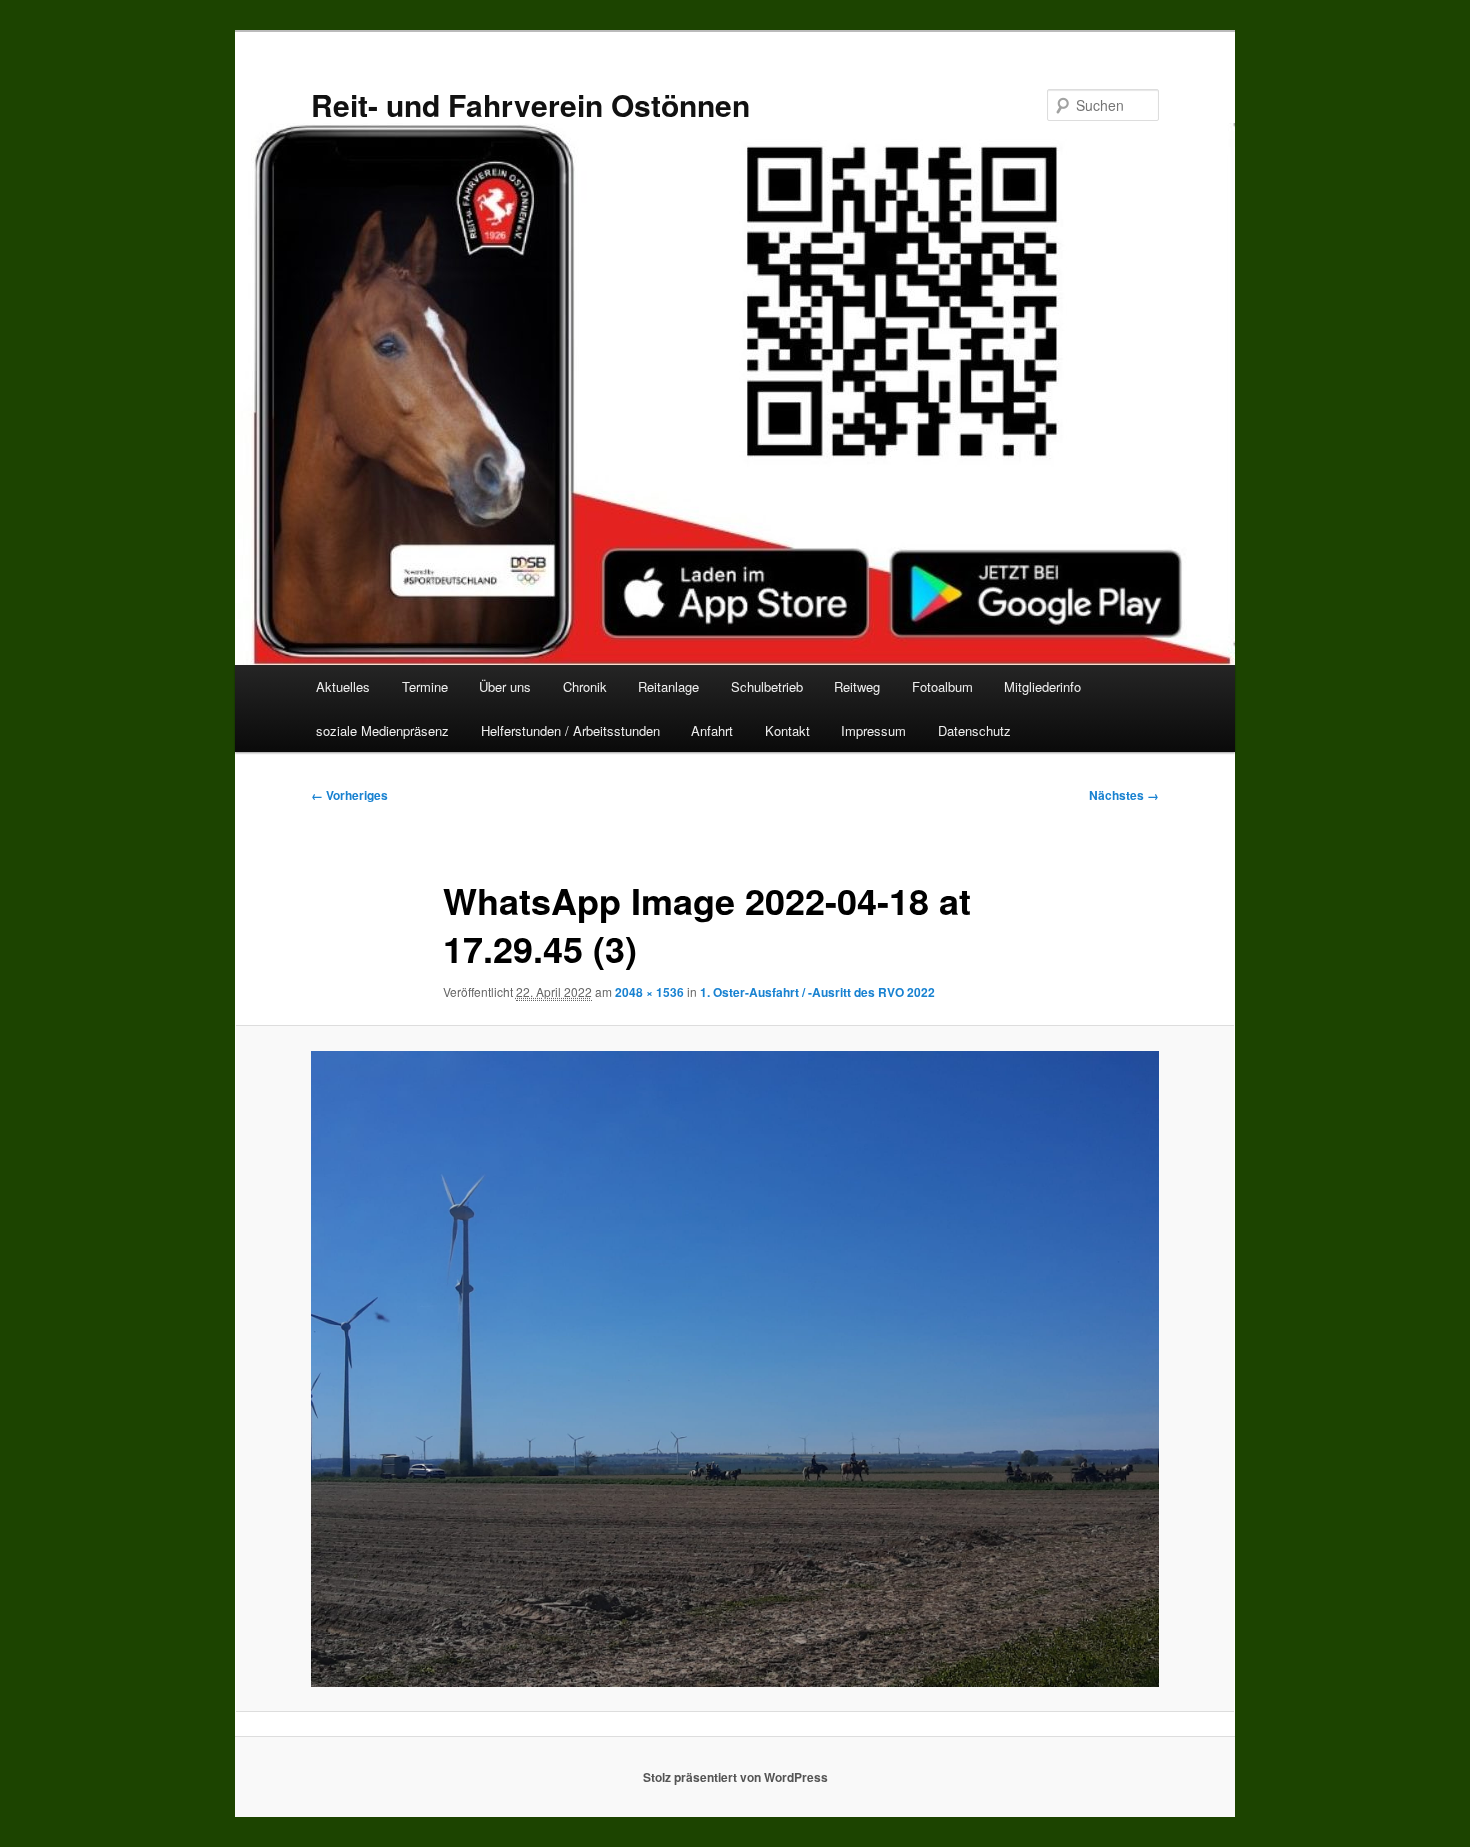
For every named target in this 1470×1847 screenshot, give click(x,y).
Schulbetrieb (767, 686)
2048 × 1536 (649, 992)
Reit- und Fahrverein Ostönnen (530, 104)
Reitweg (857, 686)
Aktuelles (343, 686)
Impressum (873, 730)
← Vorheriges (349, 795)
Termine (425, 686)
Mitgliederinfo (1042, 686)
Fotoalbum (942, 686)
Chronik (585, 686)
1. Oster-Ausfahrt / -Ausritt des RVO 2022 (817, 992)
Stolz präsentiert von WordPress (735, 1777)
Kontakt (787, 730)
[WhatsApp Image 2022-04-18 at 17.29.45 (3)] (735, 1369)
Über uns (505, 686)
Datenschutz (974, 730)
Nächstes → (1124, 795)
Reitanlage (668, 686)
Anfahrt (712, 730)
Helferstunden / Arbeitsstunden (570, 730)
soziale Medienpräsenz (382, 730)
